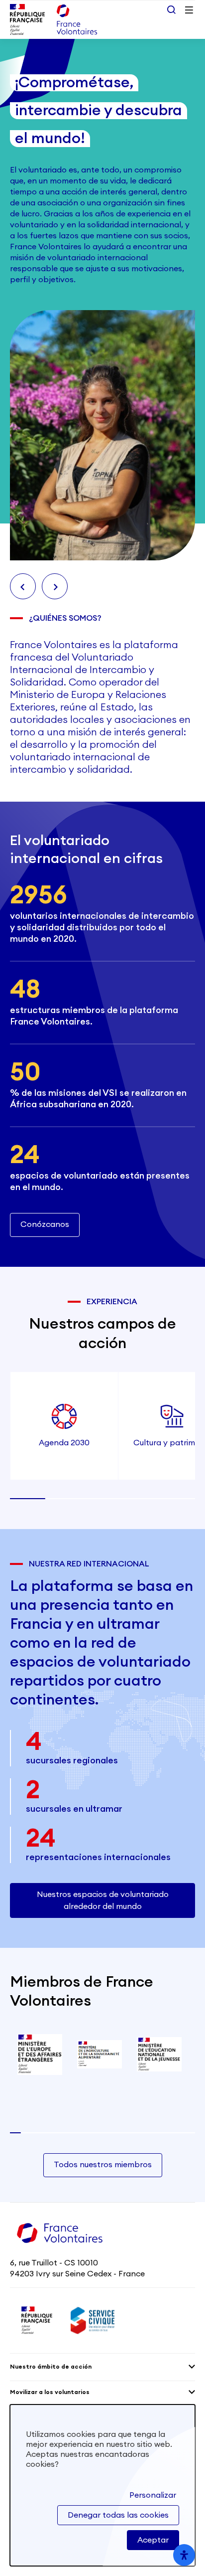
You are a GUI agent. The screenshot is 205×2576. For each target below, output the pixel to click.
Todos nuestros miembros (103, 2165)
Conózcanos (45, 1224)
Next (55, 586)
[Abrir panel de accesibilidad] (184, 2555)
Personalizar (153, 2495)
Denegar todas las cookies (118, 2515)
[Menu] (189, 10)
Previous (23, 586)
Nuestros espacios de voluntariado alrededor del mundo (103, 1900)
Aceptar (153, 2540)
